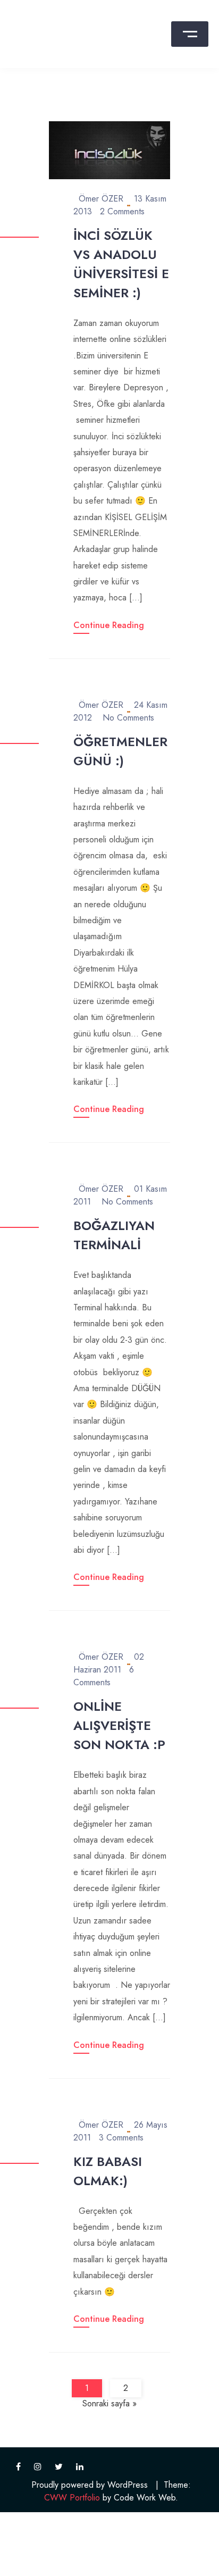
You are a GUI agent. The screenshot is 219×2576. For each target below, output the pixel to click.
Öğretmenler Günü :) (120, 751)
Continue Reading (109, 625)
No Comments (128, 718)
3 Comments (121, 2138)
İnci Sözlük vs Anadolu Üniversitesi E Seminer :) (121, 264)
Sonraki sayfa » (109, 2403)
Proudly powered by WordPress (90, 2485)
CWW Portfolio (72, 2498)
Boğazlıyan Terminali (114, 1235)
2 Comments (122, 211)
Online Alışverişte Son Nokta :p (119, 1725)
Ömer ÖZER (101, 199)
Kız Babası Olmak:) (108, 2171)
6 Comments (104, 1676)
